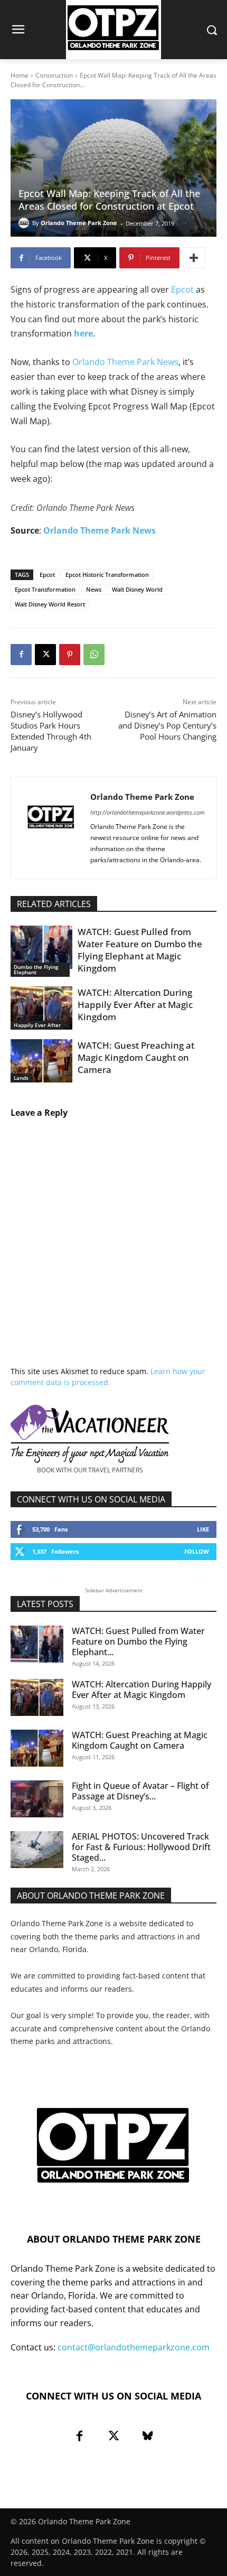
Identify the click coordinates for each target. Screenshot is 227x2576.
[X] (45, 655)
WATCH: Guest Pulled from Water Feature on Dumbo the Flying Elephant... (138, 1641)
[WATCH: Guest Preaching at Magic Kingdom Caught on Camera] (41, 1061)
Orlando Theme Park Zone (79, 223)
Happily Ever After (37, 1025)
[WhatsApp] (94, 655)
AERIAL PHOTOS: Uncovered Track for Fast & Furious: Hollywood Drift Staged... (141, 1847)
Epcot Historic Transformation (107, 575)
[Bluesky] (148, 2436)
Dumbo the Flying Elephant (36, 969)
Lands (21, 1078)
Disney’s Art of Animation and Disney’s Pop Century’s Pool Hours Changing (167, 725)
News (94, 589)
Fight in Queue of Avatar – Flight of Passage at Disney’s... (140, 1791)
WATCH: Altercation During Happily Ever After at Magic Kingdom (135, 1005)
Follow (197, 1551)
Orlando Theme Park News (125, 362)
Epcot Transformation (45, 589)
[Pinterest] (70, 655)
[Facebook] (21, 655)
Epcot (183, 290)
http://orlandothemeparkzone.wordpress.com (148, 812)
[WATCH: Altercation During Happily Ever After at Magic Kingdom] (41, 1008)
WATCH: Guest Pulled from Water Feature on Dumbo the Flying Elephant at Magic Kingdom (140, 950)
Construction (54, 75)
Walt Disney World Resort (50, 604)
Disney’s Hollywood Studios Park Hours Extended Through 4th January (51, 731)
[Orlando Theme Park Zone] (25, 223)
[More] (194, 258)
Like (203, 1529)
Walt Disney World (137, 589)
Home (20, 75)
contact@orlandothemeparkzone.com (134, 2347)
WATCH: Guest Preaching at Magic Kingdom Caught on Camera (136, 1057)
